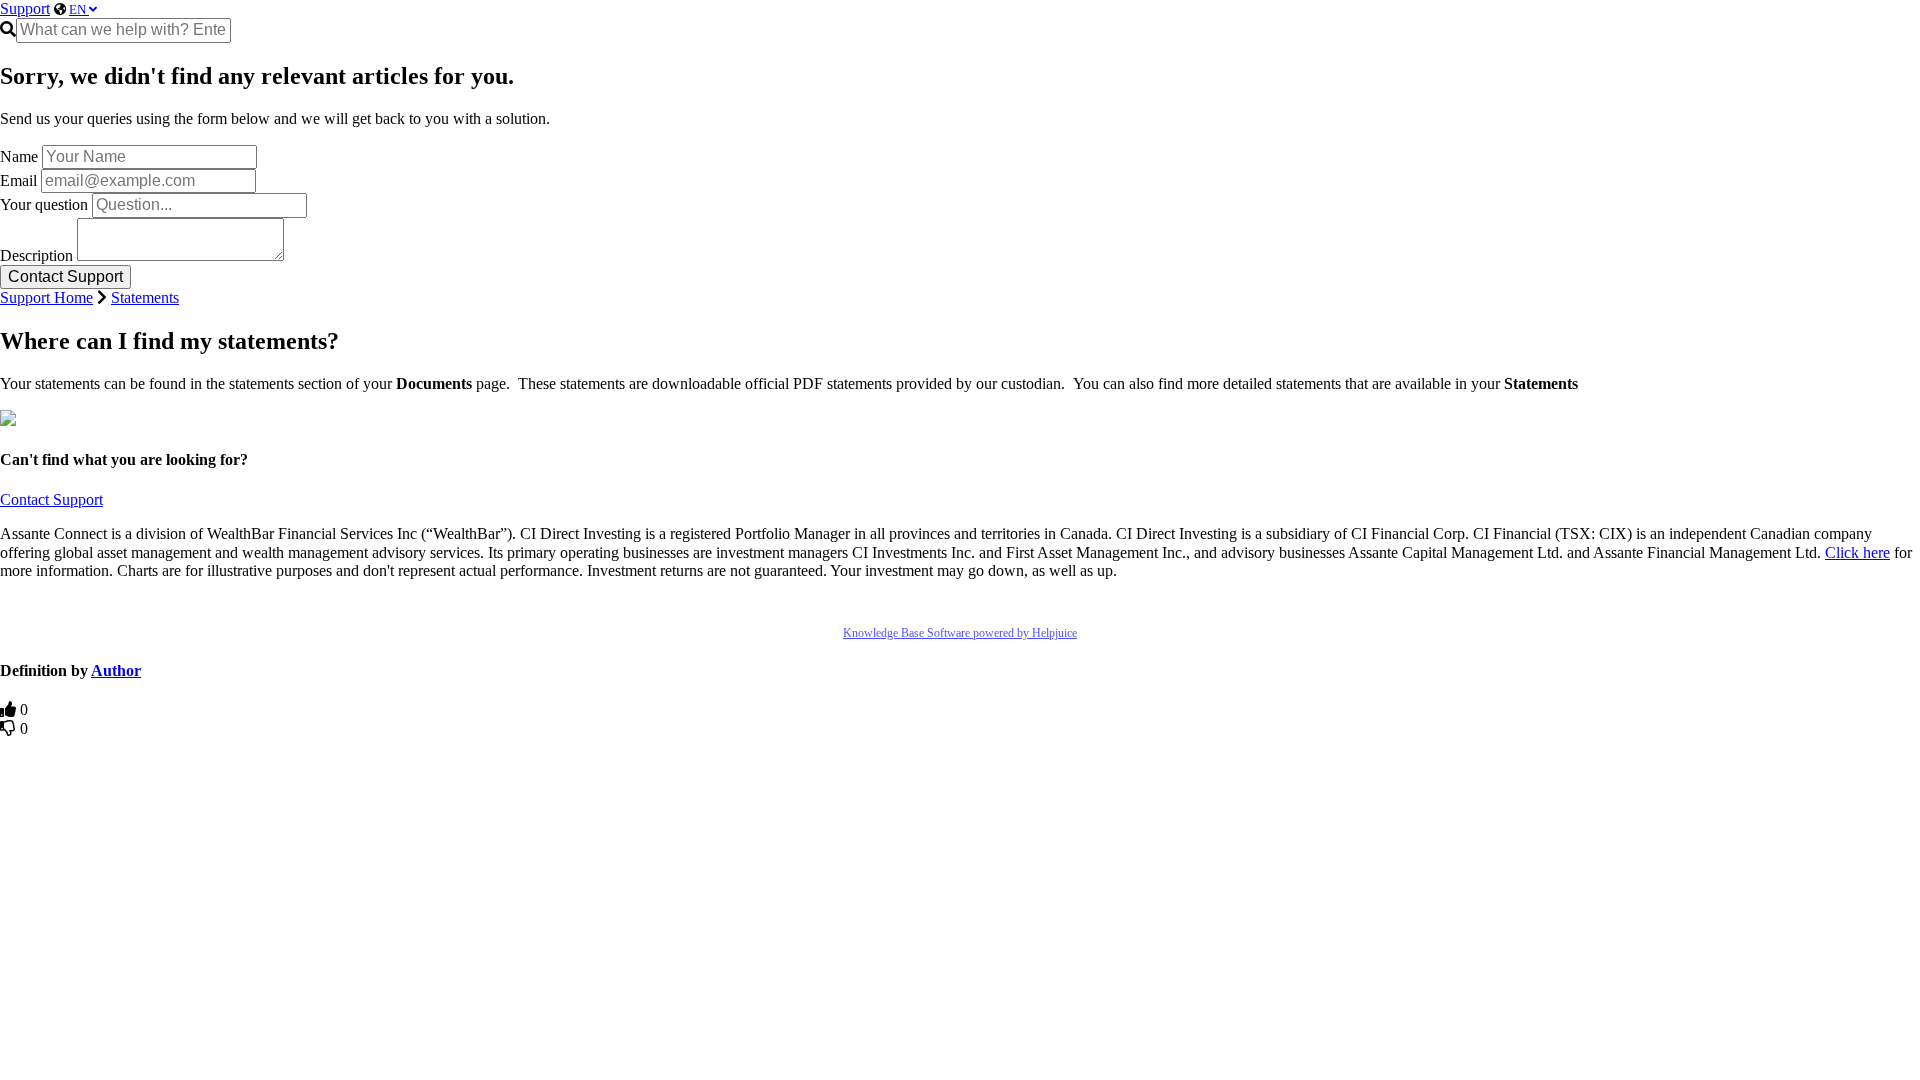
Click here (1857, 552)
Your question (44, 204)
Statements (145, 297)
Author (116, 670)
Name (19, 156)
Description (36, 255)
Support (25, 8)
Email (18, 180)
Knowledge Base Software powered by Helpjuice (960, 633)
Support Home (46, 297)
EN (79, 10)
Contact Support (51, 499)
